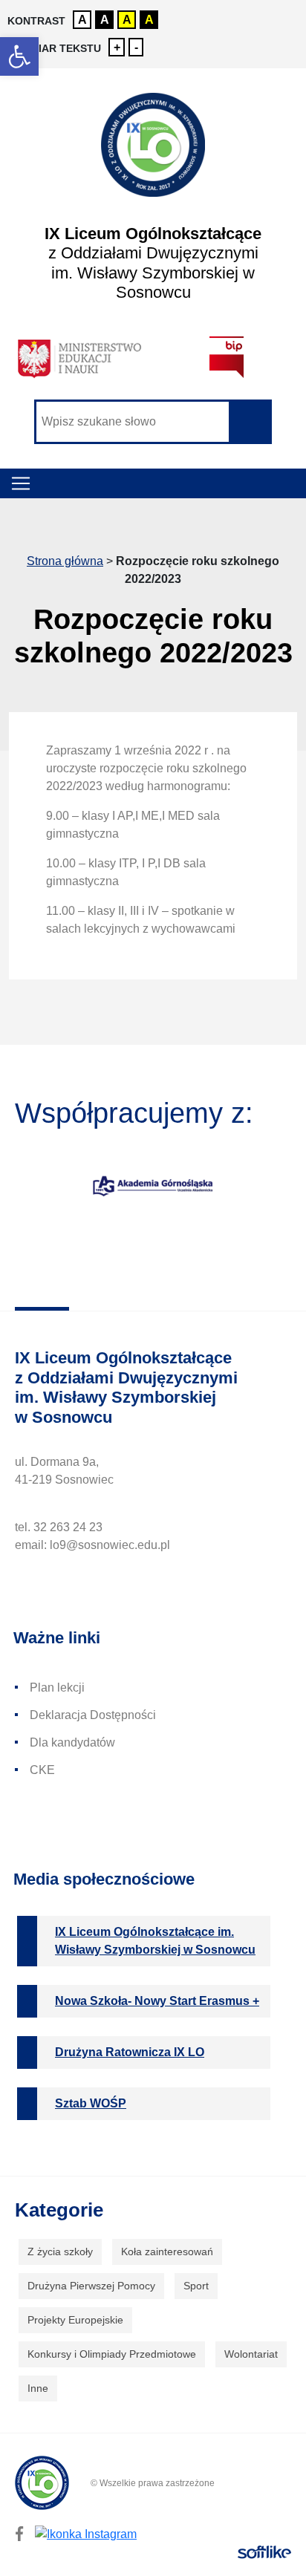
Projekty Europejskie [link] (75, 2320)
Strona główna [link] (65, 561)
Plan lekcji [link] (57, 1688)
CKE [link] (42, 1770)
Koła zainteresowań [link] (167, 2251)
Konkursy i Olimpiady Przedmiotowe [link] (112, 2354)
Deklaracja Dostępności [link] (93, 1715)
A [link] (82, 20)
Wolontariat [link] (251, 2354)
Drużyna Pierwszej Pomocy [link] (91, 2286)
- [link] (136, 47)
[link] (19, 56)
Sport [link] (196, 2286)
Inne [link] (38, 2388)
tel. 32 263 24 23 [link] (59, 1527)
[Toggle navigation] (21, 483)
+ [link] (117, 47)
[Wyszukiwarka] (153, 422)
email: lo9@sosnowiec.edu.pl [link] (92, 1545)
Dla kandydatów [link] (72, 1742)
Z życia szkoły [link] (60, 2251)
